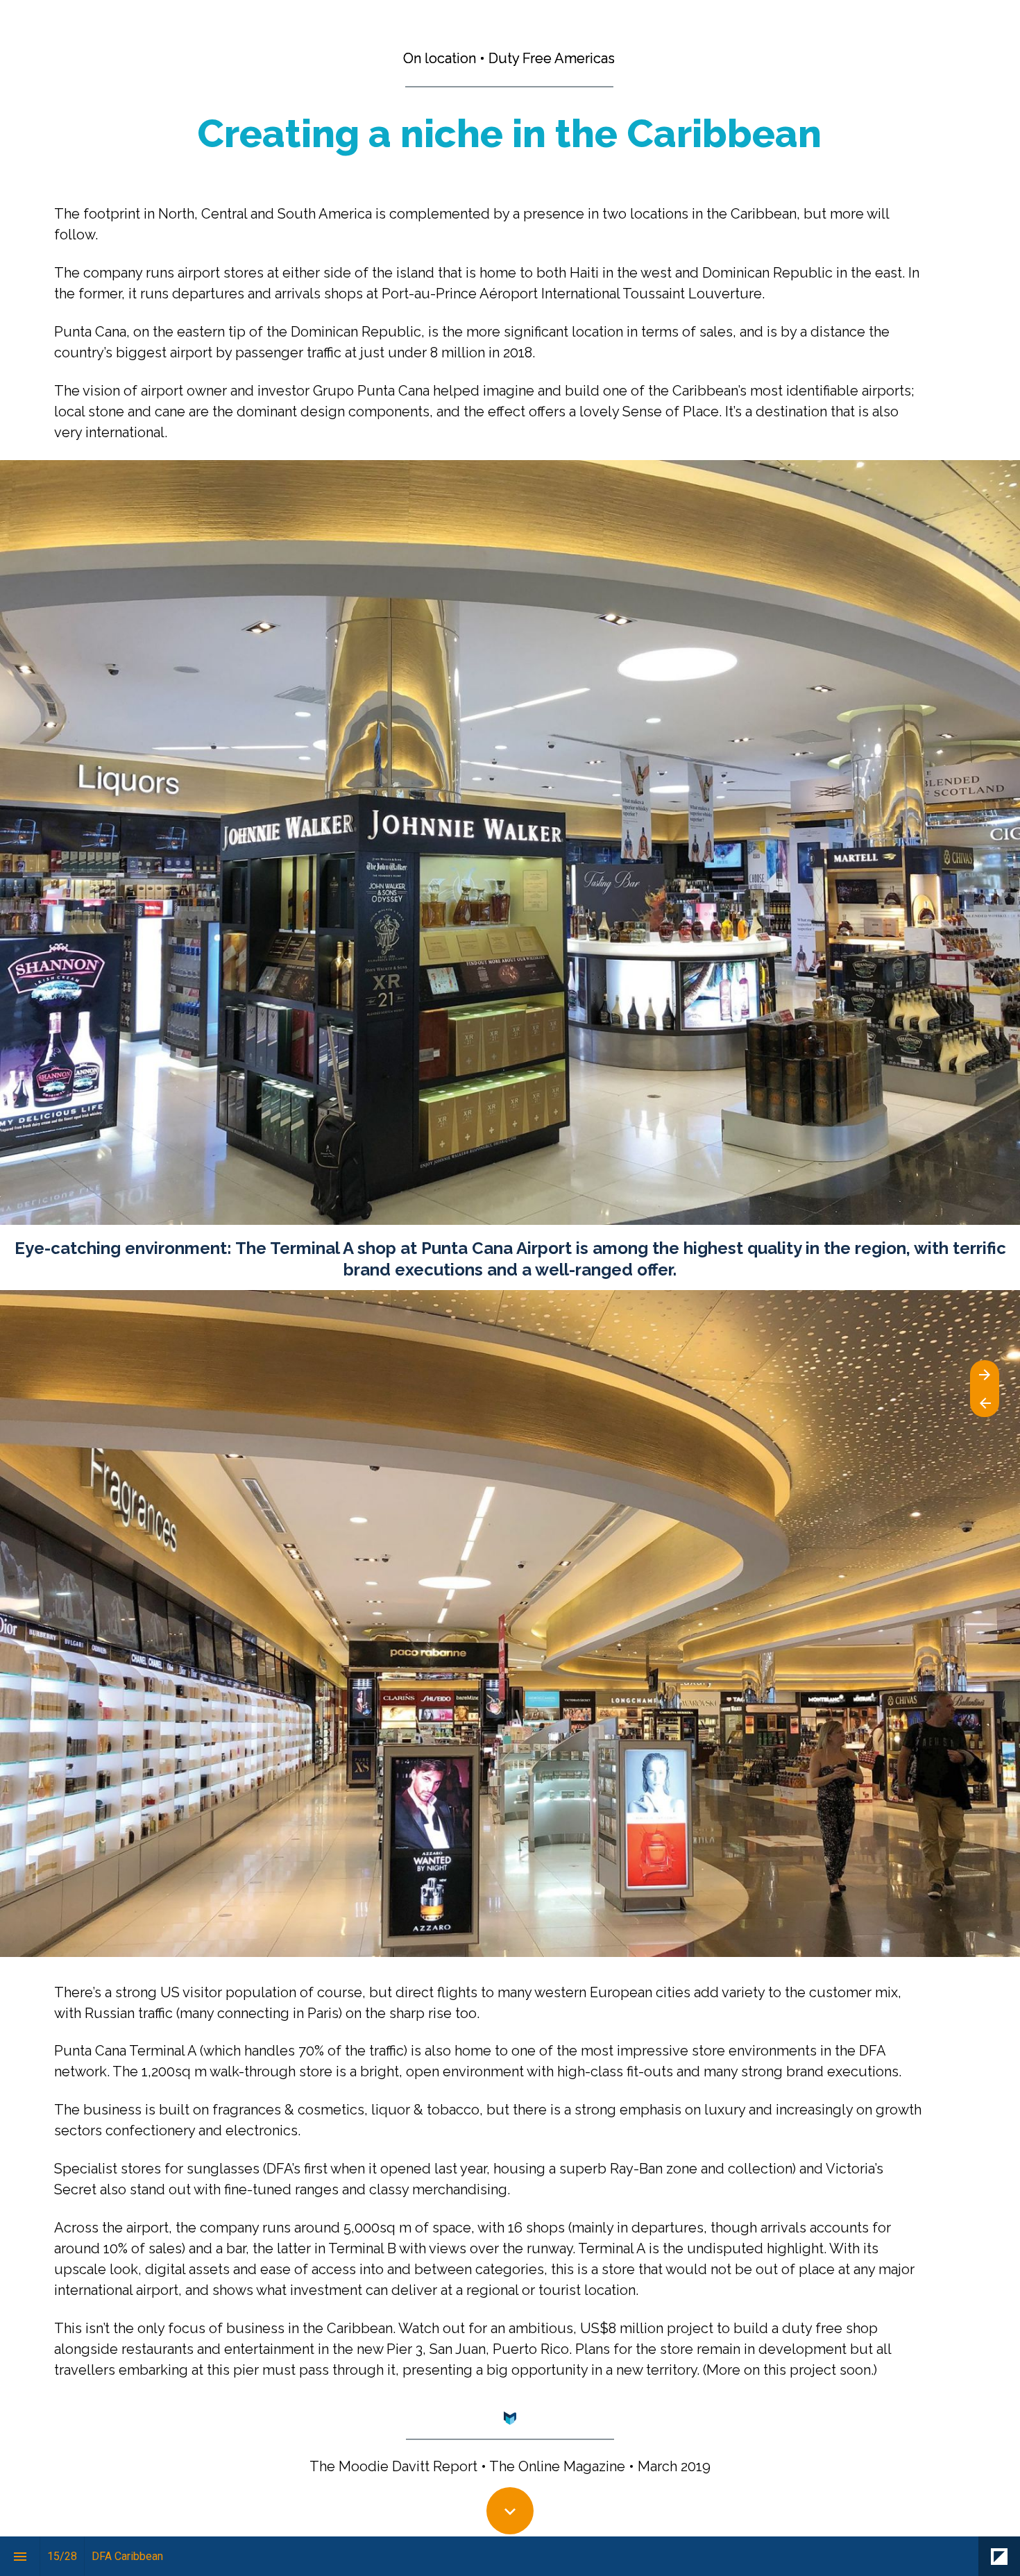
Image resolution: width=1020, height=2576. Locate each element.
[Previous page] (985, 1403)
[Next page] (985, 1374)
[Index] (20, 2556)
